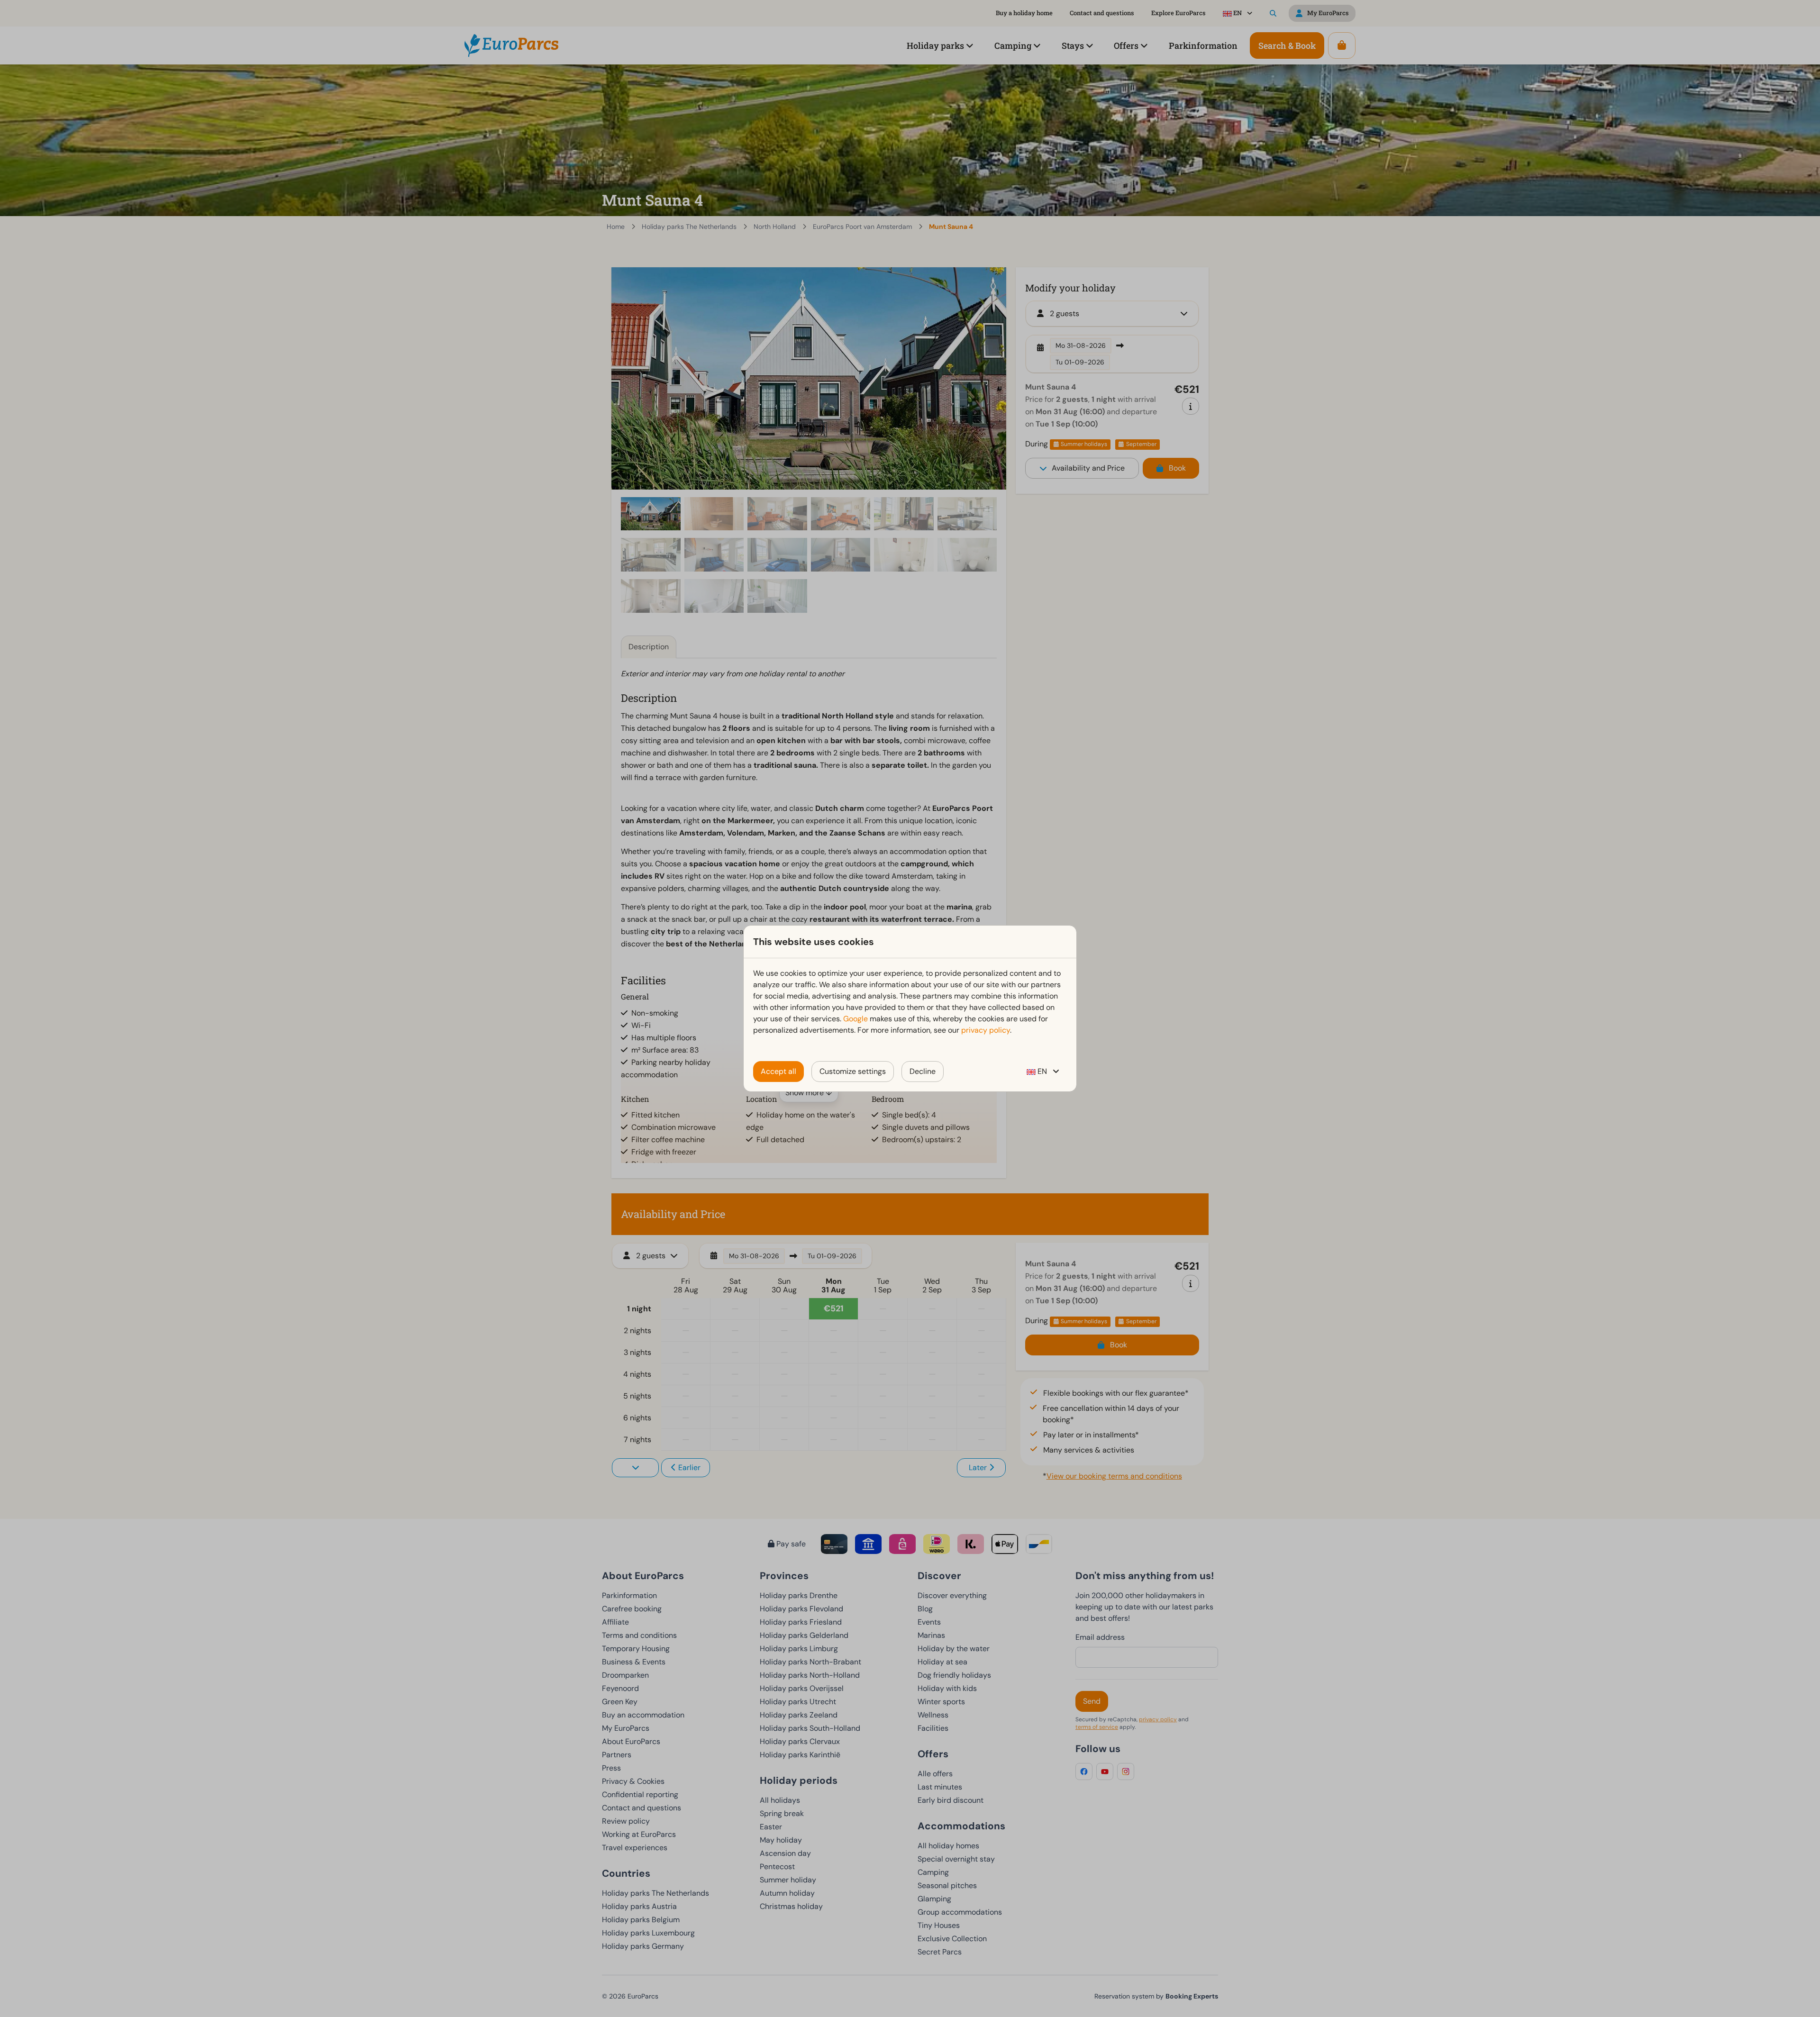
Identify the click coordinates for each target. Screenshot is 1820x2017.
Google (855, 1019)
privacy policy (986, 1030)
